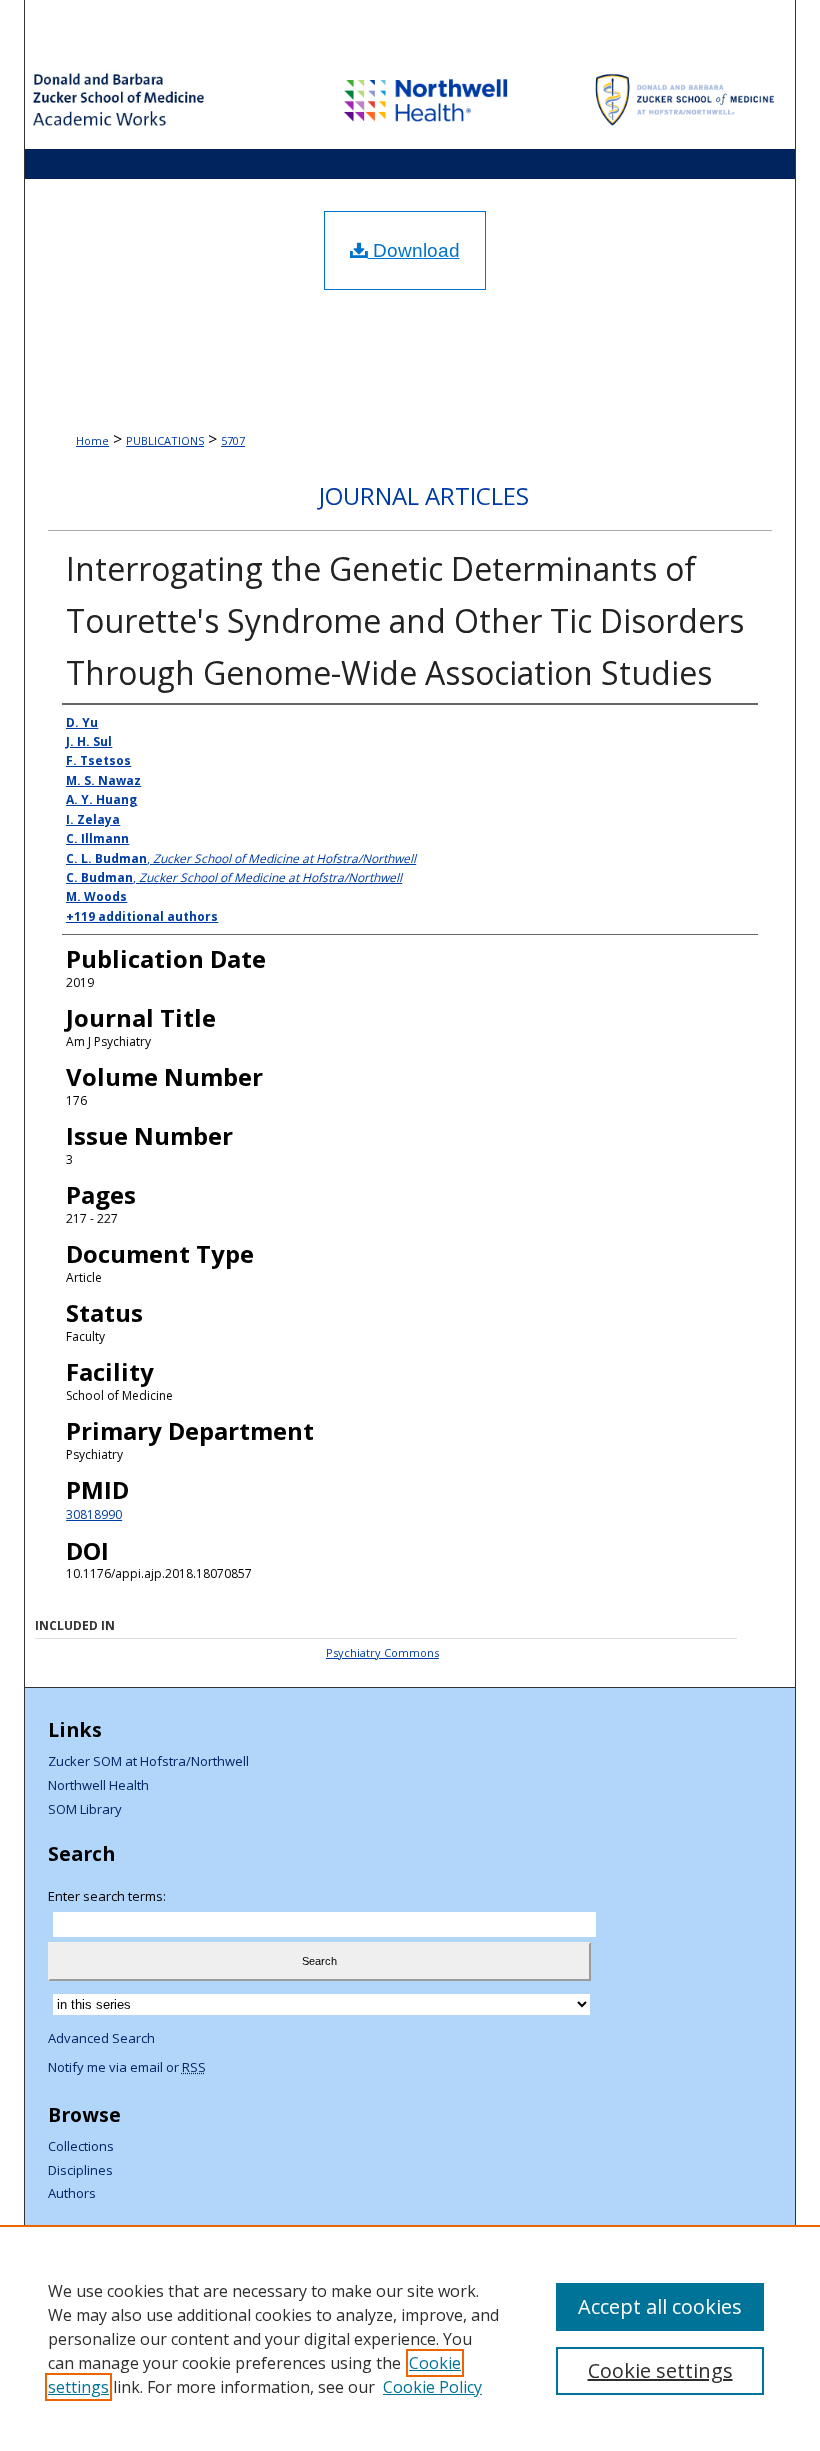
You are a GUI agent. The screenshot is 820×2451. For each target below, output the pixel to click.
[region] (410, 2338)
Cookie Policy (432, 2387)
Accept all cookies (660, 2306)
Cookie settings (660, 2370)
